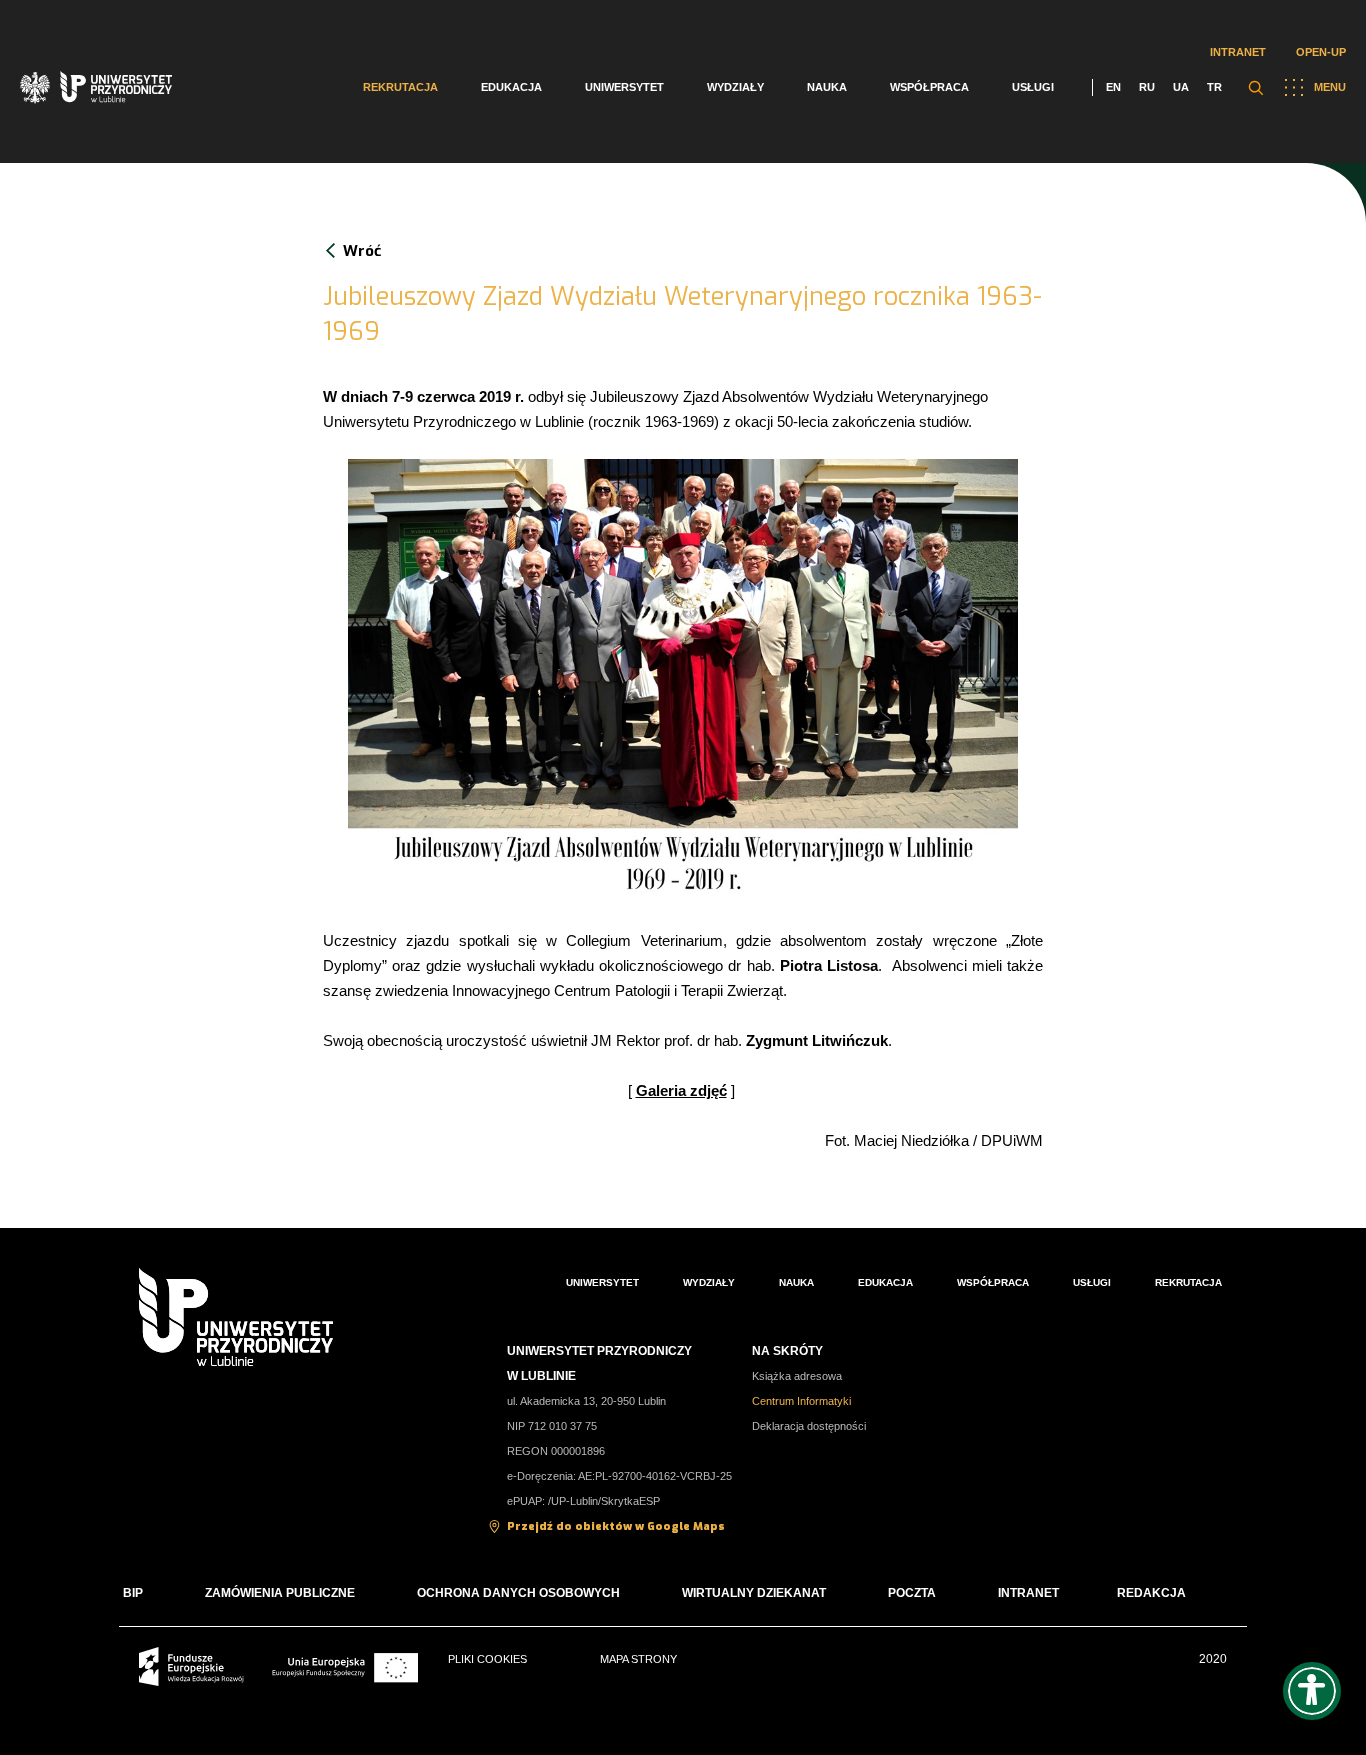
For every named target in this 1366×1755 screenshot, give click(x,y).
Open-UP (1321, 52)
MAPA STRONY (638, 1659)
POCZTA (912, 1593)
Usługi (1033, 87)
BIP (133, 1593)
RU (1147, 87)
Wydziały (735, 87)
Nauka (827, 87)
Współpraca (929, 87)
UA (1181, 87)
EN (1113, 87)
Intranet (1238, 52)
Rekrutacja (400, 87)
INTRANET (1028, 1593)
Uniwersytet (624, 87)
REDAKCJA (1151, 1593)
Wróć (362, 251)
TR (1214, 87)
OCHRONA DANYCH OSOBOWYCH (518, 1593)
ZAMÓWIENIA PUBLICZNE (280, 1593)
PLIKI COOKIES (487, 1659)
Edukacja (511, 87)
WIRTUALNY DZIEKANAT (754, 1593)
